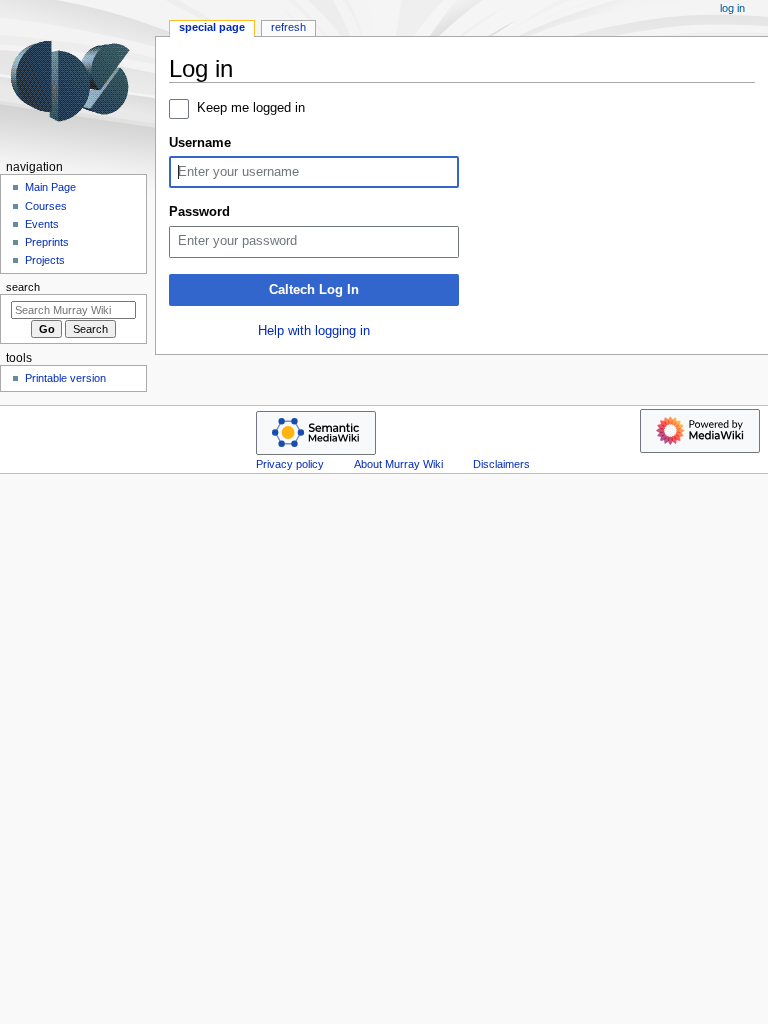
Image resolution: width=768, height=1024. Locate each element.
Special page (212, 27)
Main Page (50, 187)
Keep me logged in (251, 108)
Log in (732, 8)
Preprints (47, 242)
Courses (46, 206)
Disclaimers (501, 464)
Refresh (288, 27)
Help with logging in (314, 331)
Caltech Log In (314, 290)
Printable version (65, 378)
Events (42, 224)
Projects (45, 260)
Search (23, 287)
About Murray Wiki (398, 464)
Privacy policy (290, 464)
